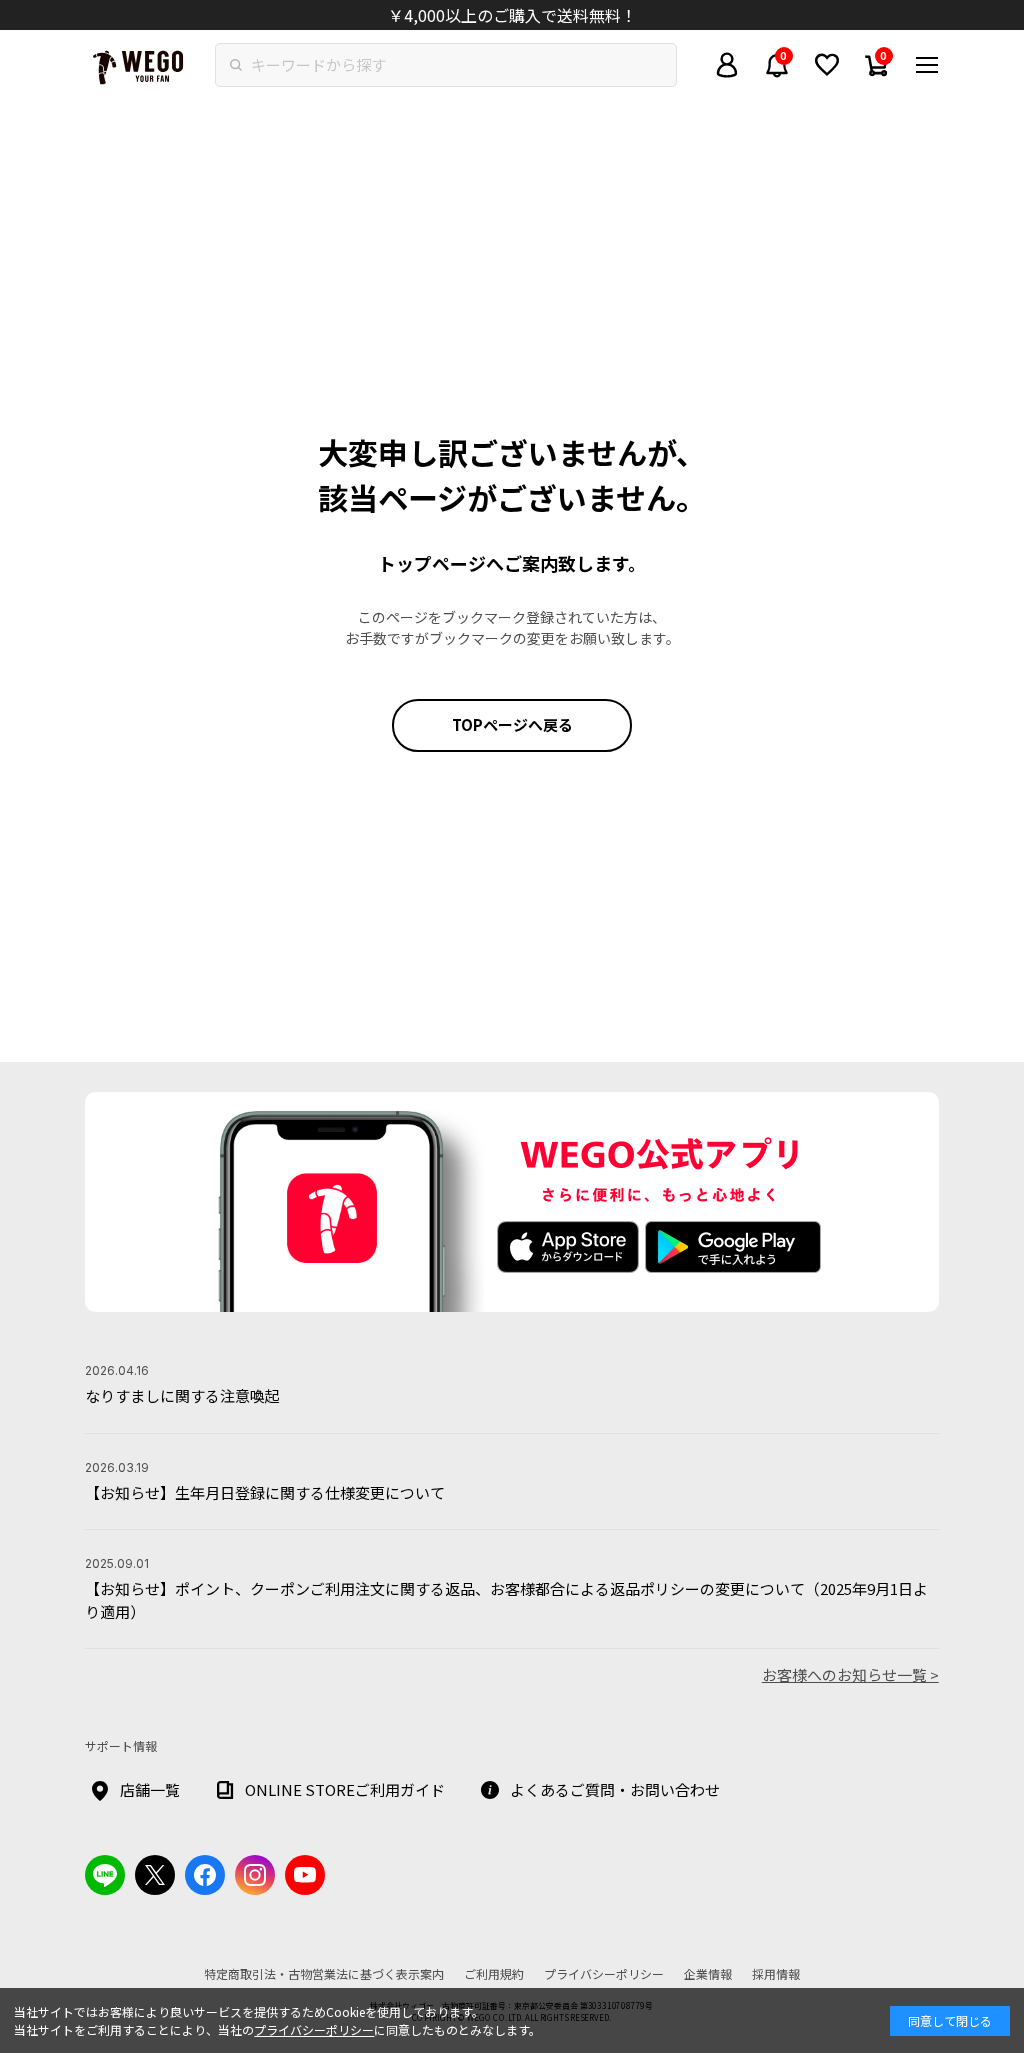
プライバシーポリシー (314, 2029)
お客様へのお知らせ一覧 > (850, 1674)
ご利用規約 (494, 1973)
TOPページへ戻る (512, 724)
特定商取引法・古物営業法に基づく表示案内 (324, 1973)
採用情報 (776, 1973)
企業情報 (708, 1973)
